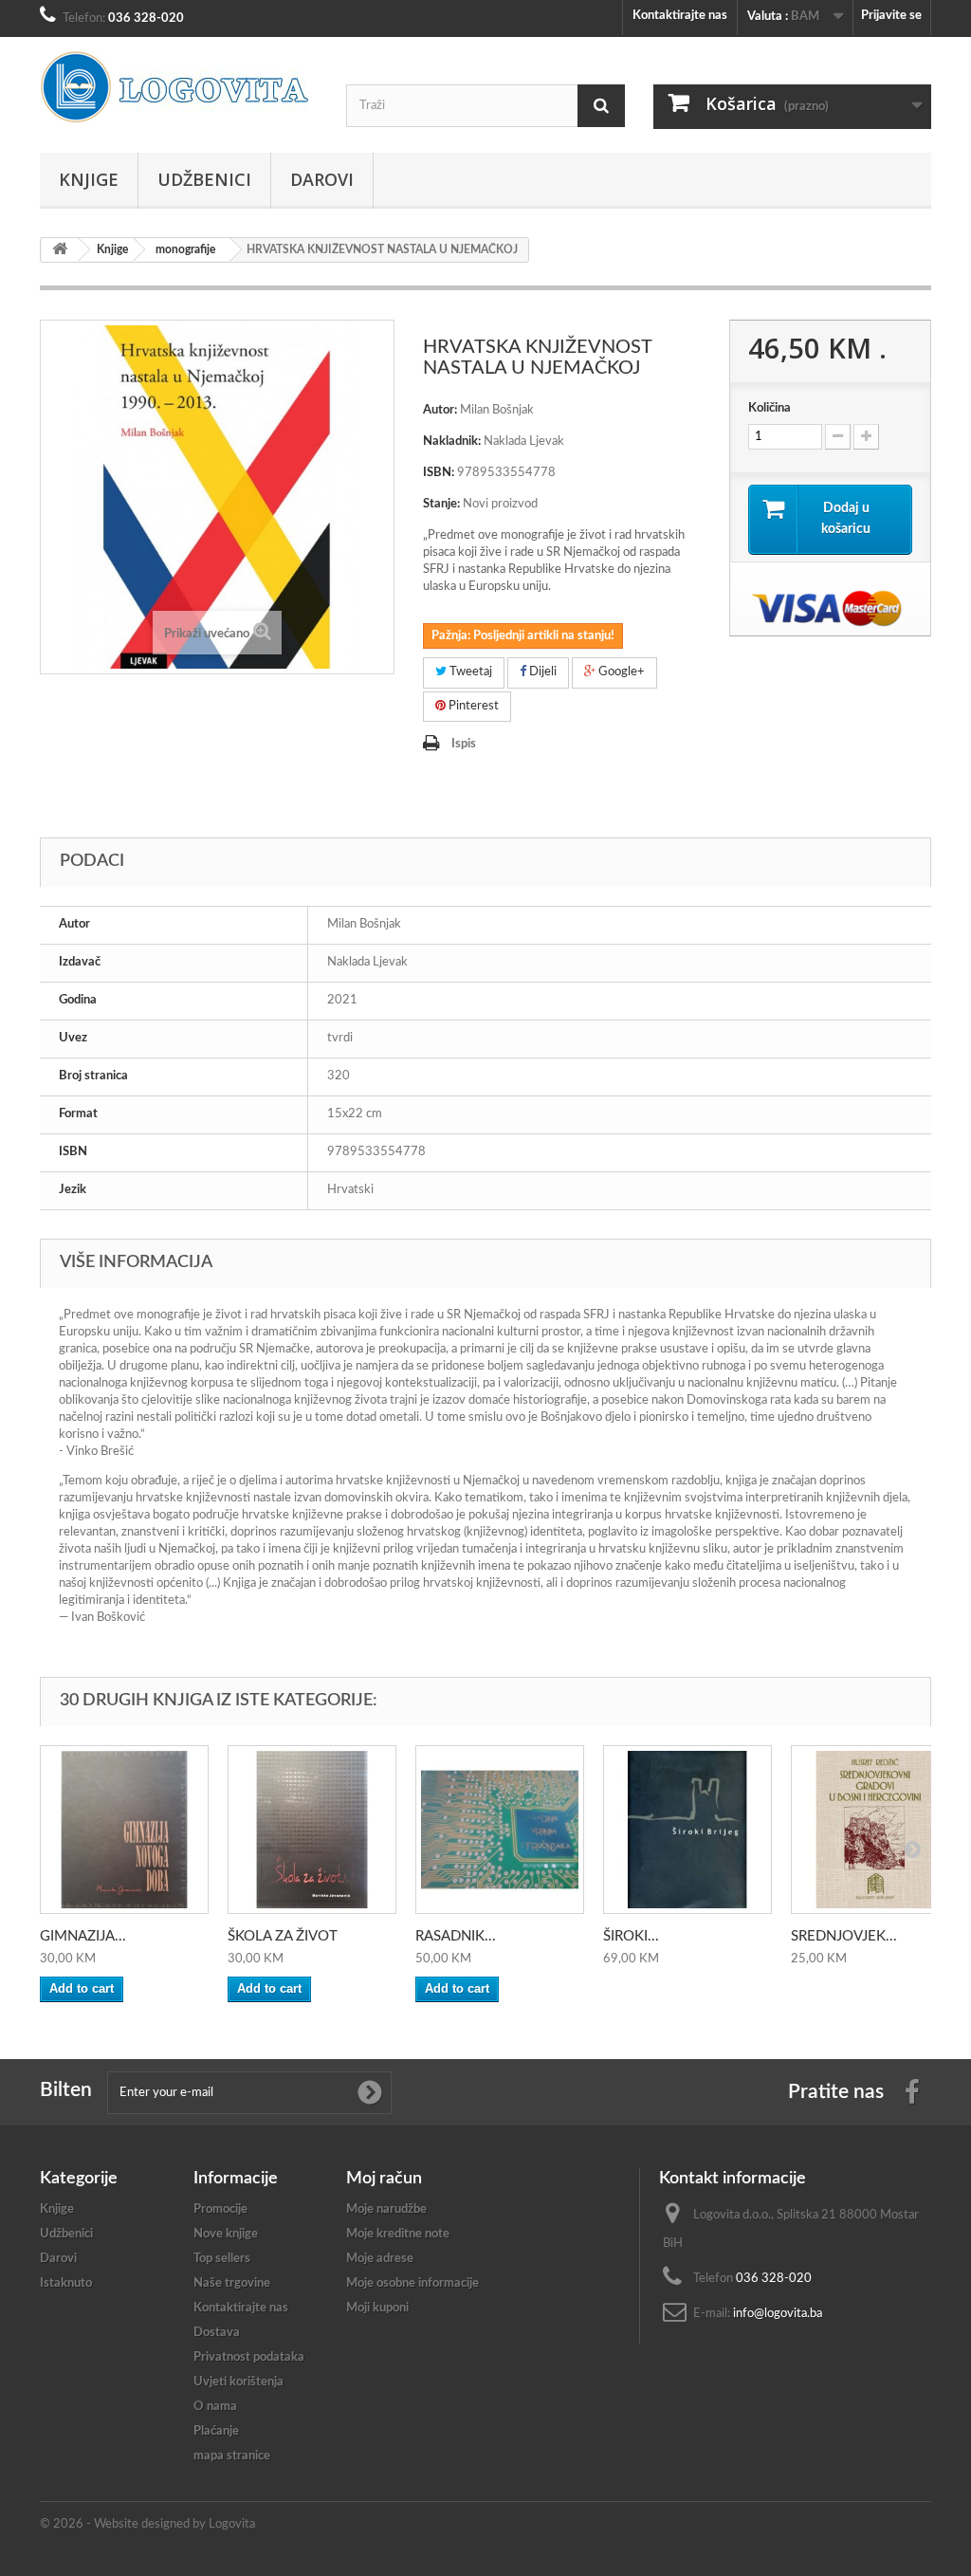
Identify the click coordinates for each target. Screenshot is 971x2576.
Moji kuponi (377, 2308)
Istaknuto (66, 2283)
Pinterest (472, 706)
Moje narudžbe (386, 2209)
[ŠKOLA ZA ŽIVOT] (312, 1830)
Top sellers (222, 2259)
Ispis (464, 744)
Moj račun (384, 2179)
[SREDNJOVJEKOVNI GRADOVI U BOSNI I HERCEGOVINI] (875, 1830)
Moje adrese (380, 2259)
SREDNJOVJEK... (844, 1936)
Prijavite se (891, 16)
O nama (215, 2407)
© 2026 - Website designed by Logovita (147, 2524)
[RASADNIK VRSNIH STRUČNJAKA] (500, 1830)
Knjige (89, 179)
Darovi (322, 179)
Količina (769, 408)
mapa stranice (232, 2456)
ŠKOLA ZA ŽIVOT (283, 1936)
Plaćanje (216, 2431)
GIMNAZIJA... (83, 1936)
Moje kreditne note (398, 2234)
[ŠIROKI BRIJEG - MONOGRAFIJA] (687, 1830)
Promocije (220, 2209)
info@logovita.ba (778, 2314)
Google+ (620, 672)
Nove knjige (226, 2234)
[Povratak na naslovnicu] (60, 250)
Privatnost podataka (249, 2357)
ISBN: (439, 473)
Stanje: (441, 504)
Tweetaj (469, 672)
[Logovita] (179, 87)
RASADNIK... (456, 1936)
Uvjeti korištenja (238, 2382)
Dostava (217, 2333)
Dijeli (541, 672)
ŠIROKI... (631, 1936)
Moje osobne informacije (412, 2283)
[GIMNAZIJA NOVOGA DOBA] (124, 1830)
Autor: (440, 410)
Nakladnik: (452, 442)
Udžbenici (204, 179)
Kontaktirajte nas (680, 16)
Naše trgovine (232, 2283)
